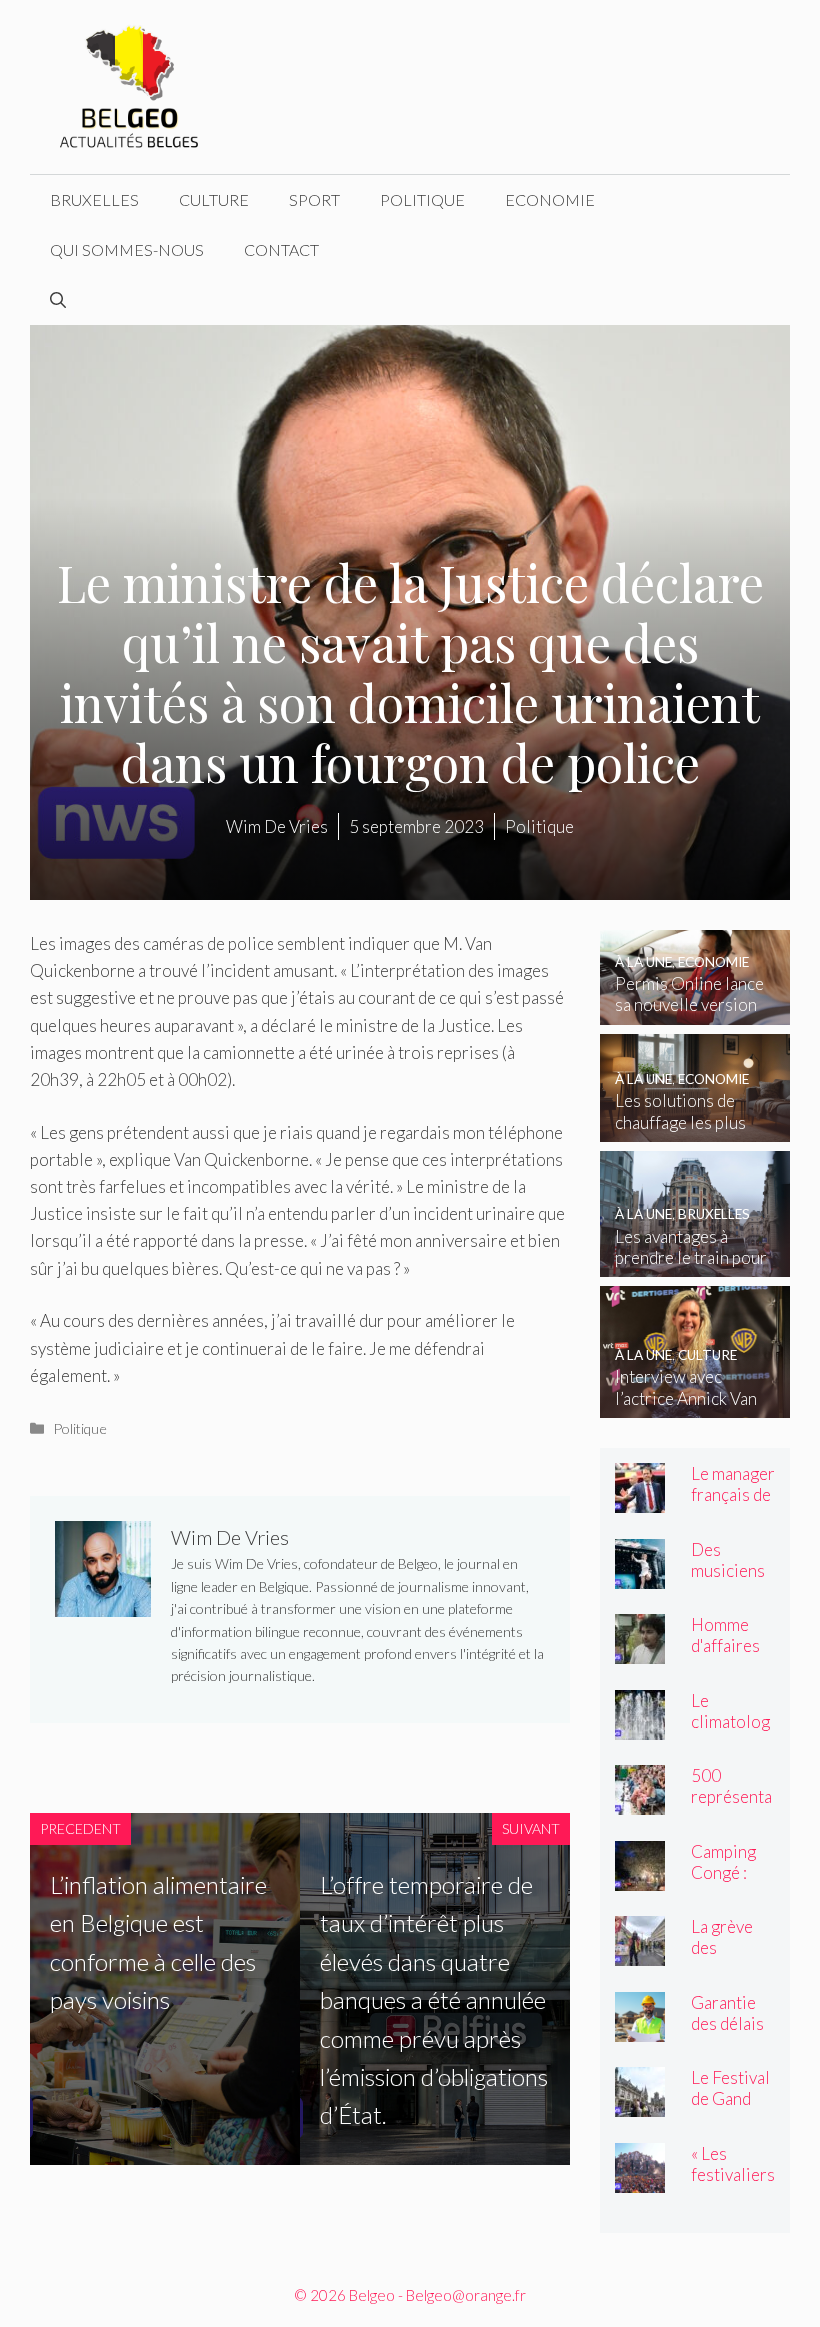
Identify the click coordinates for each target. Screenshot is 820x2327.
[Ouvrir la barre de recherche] (58, 300)
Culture (214, 199)
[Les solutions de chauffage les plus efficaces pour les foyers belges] (695, 1128)
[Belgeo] (130, 84)
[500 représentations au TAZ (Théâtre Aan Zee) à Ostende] (640, 1801)
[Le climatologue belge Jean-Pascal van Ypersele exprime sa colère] (640, 1725)
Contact (281, 249)
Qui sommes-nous (127, 249)
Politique (422, 199)
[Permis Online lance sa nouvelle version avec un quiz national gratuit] (695, 1011)
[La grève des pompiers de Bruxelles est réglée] (640, 1952)
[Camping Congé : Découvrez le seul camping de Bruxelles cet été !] (640, 1876)
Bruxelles (94, 199)
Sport (314, 199)
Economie (550, 199)
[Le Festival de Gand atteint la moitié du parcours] (640, 2103)
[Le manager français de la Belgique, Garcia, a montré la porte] (640, 1499)
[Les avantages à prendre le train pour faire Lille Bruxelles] (695, 1263)
